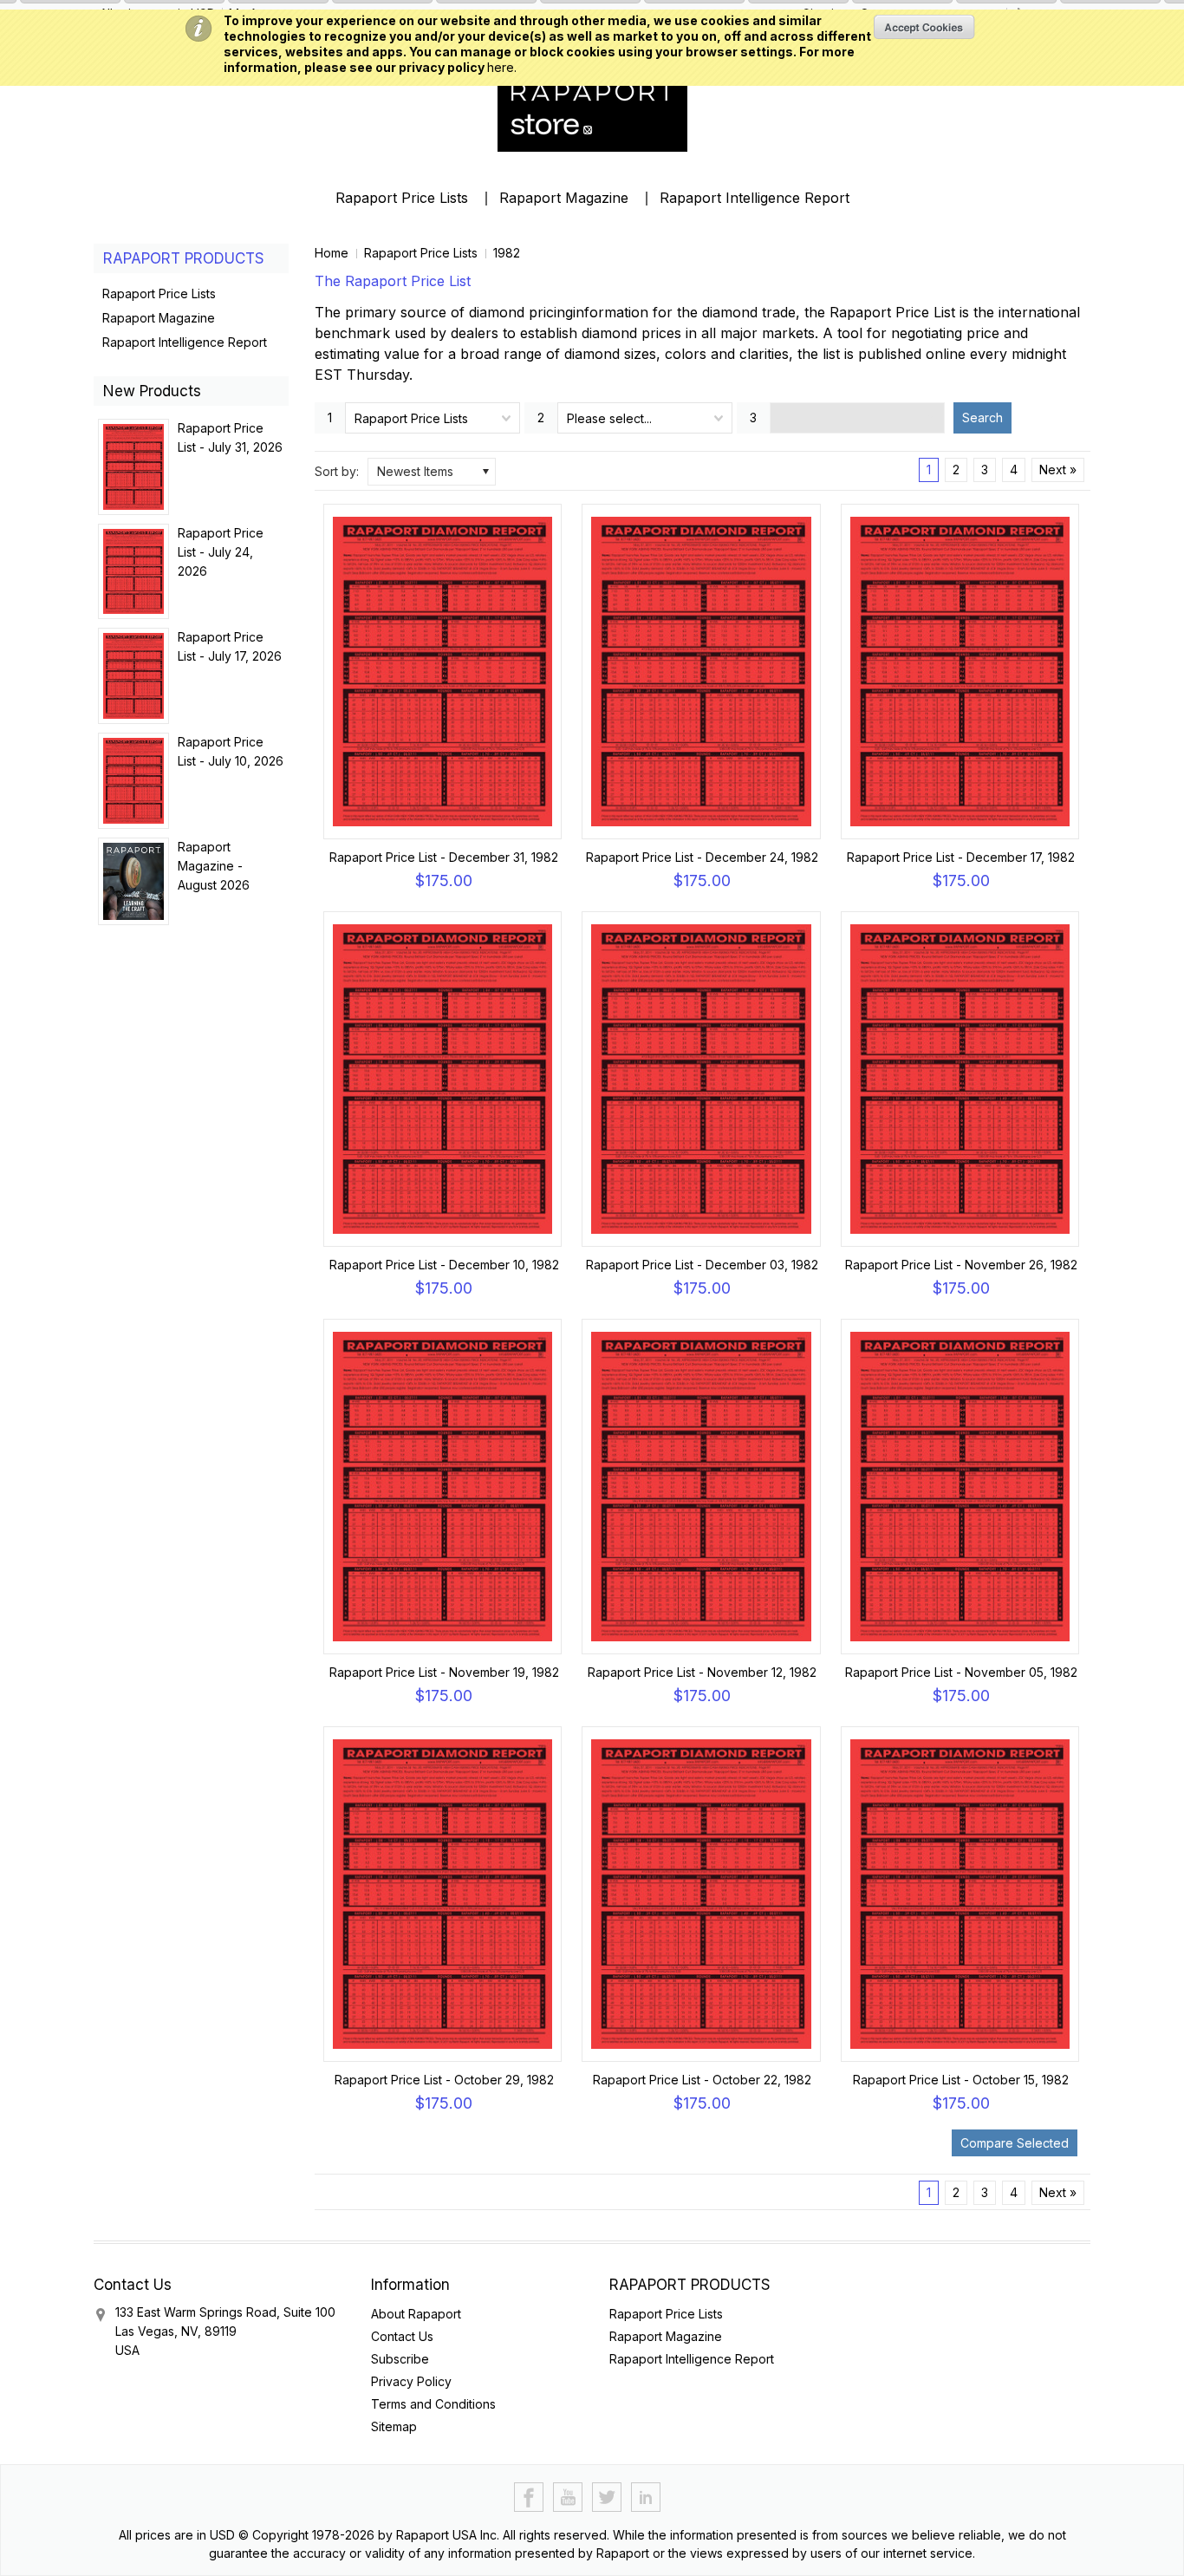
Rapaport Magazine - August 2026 (214, 866)
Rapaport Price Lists (402, 198)
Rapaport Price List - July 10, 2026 (231, 751)
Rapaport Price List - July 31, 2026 (230, 437)
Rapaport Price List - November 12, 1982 (702, 1672)
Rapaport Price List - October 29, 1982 (444, 2080)
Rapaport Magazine (564, 198)
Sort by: (337, 471)
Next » (1058, 470)
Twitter (607, 2498)
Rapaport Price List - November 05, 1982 (961, 1672)
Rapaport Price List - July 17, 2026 (230, 646)
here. (502, 67)
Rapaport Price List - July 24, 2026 (221, 552)
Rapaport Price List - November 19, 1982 (444, 1672)
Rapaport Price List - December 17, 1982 (961, 857)
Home (332, 253)
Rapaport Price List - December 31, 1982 (444, 857)
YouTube (568, 2498)
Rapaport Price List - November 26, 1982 (961, 1265)
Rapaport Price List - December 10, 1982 (444, 1265)
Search (982, 417)
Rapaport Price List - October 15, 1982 (961, 2080)
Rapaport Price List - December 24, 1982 (702, 857)
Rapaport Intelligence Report (755, 198)
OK (924, 27)
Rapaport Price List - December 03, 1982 (702, 1265)
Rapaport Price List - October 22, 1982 (702, 2080)
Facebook (529, 2498)
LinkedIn (646, 2498)
